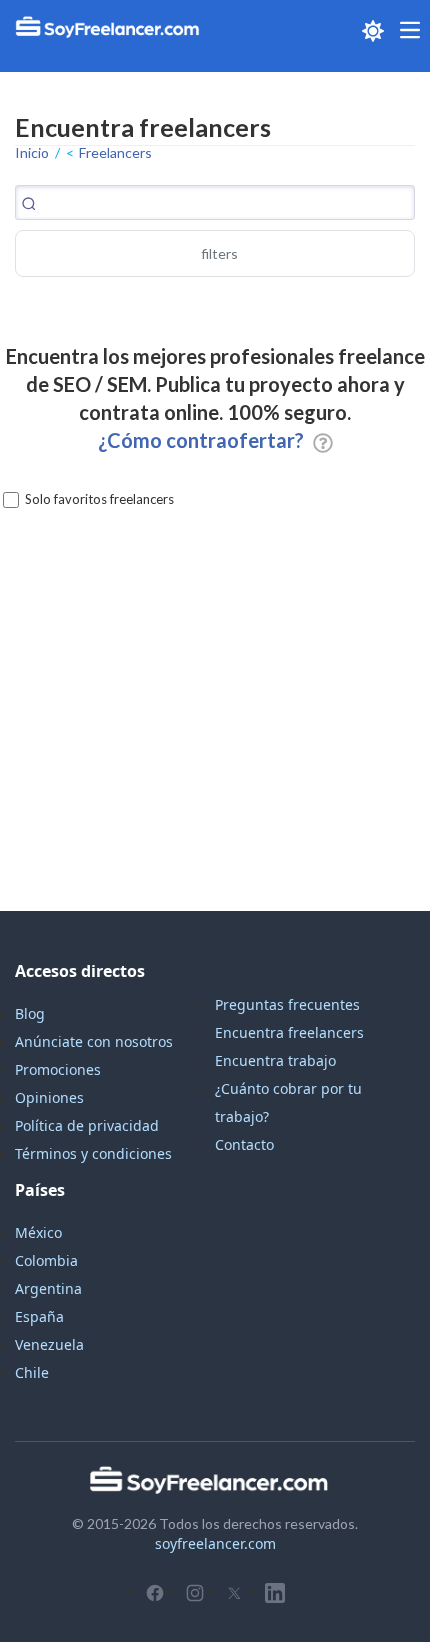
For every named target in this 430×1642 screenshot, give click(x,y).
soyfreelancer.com (215, 1543)
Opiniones (49, 1097)
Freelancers (115, 152)
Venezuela (49, 1344)
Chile (32, 1372)
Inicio (32, 152)
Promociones (58, 1069)
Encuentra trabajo (275, 1060)
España (39, 1316)
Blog (30, 1013)
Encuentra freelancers (289, 1032)
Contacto (244, 1144)
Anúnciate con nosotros (94, 1041)
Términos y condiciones (93, 1153)
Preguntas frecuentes (287, 1004)
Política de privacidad (87, 1125)
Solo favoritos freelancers (99, 499)
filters (219, 253)
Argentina (48, 1288)
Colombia (46, 1260)
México (38, 1232)
